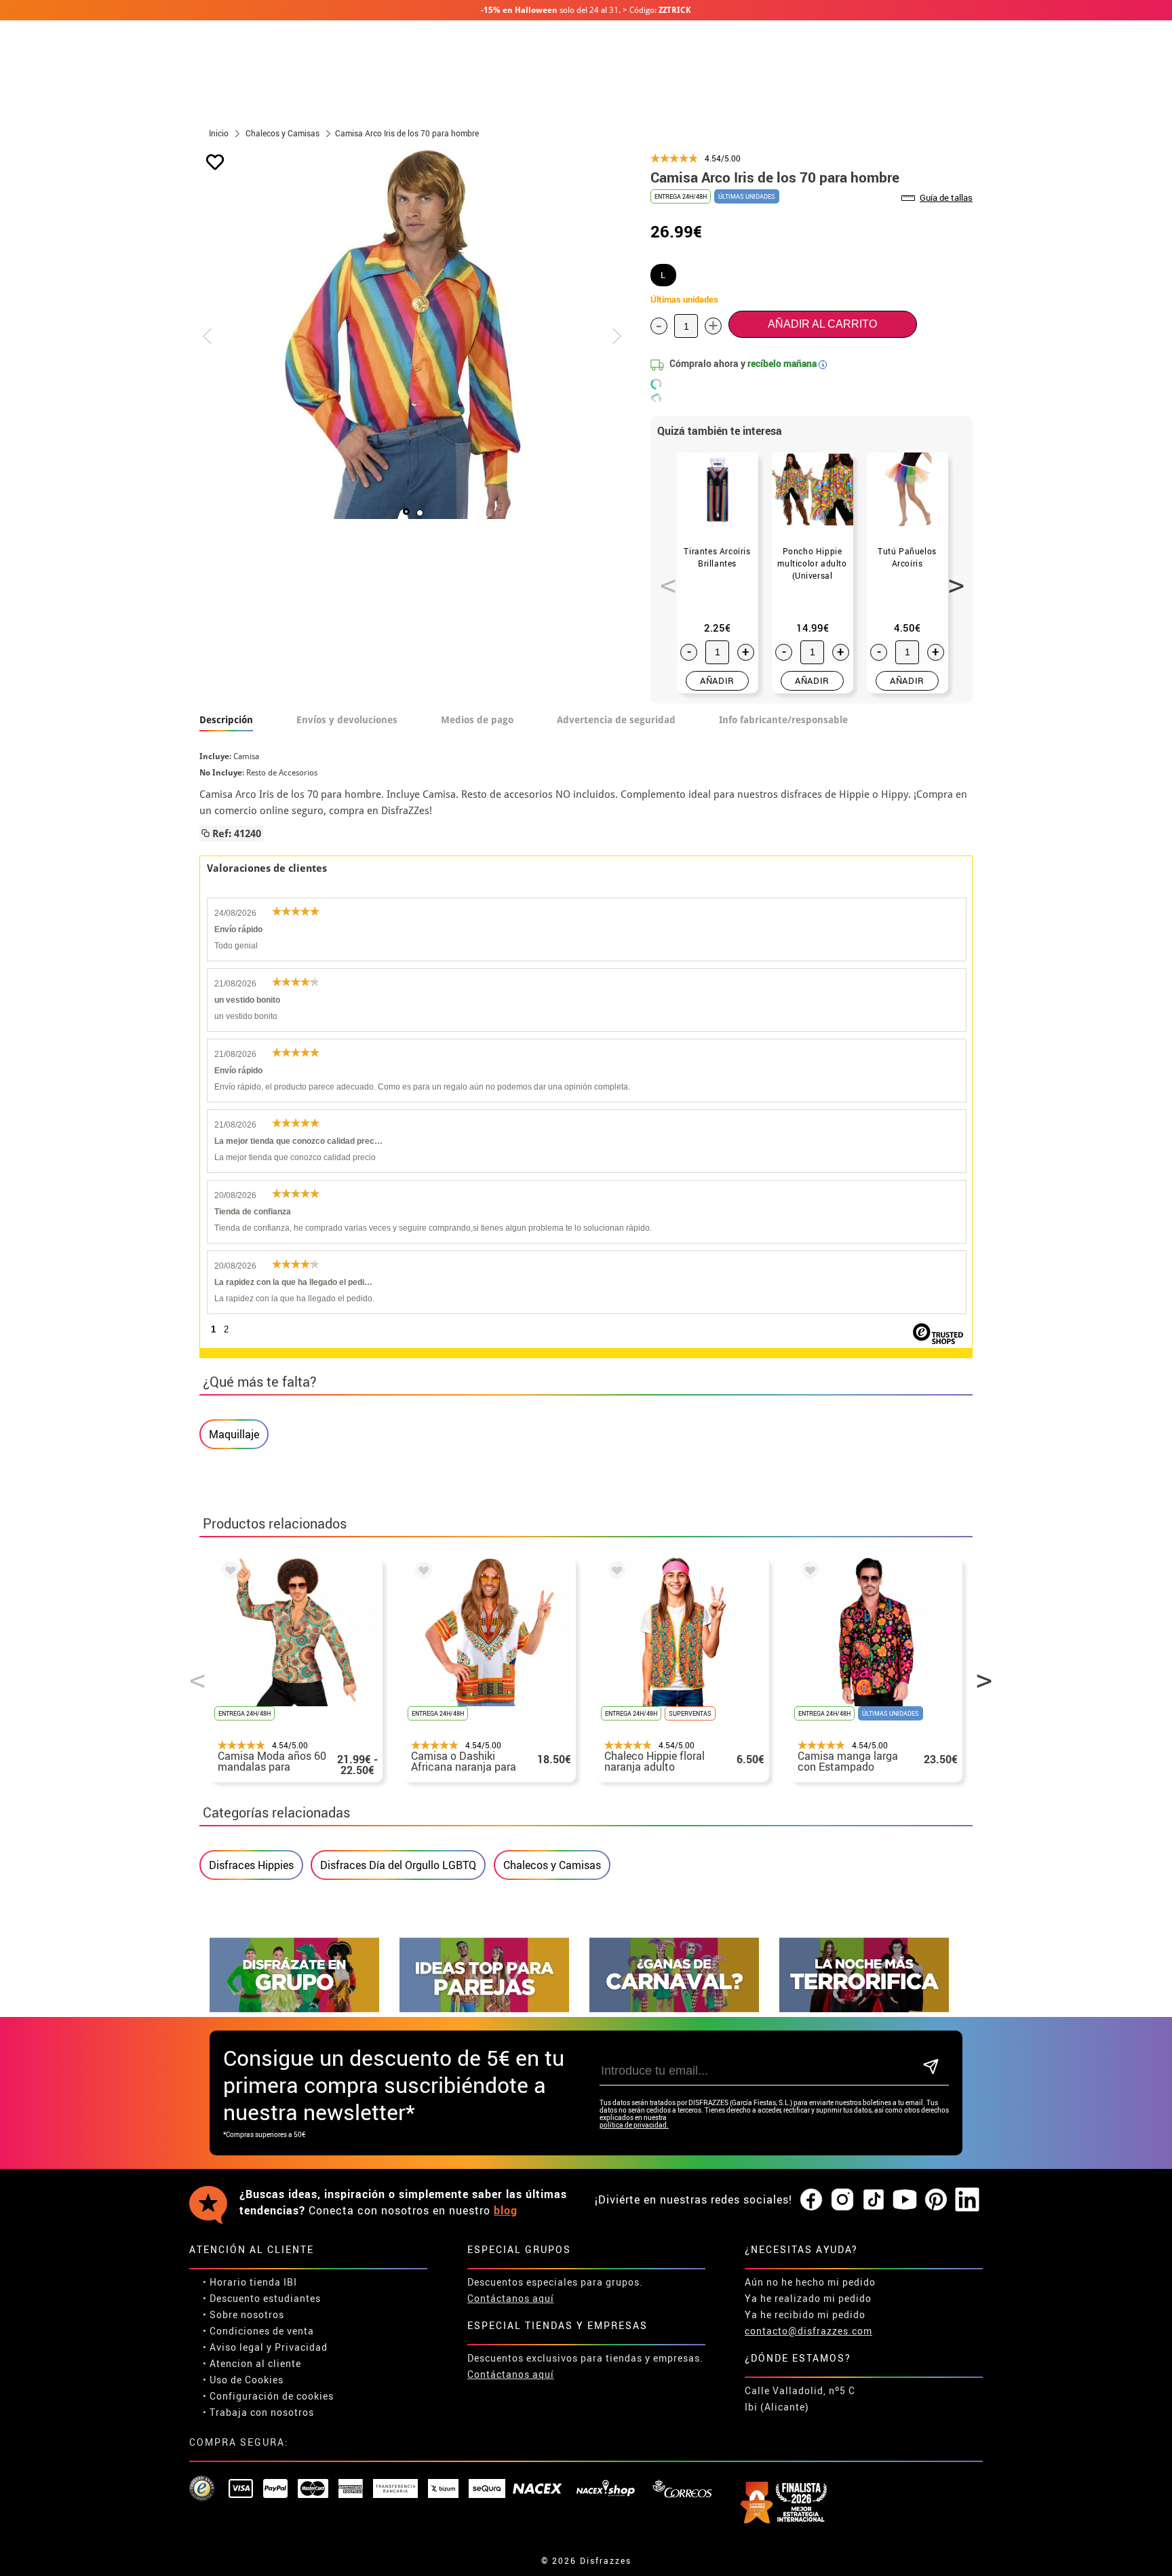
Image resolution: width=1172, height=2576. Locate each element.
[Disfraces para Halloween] (864, 2008)
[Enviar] (931, 2068)
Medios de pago (477, 720)
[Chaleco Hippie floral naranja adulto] (614, 1573)
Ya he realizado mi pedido (808, 2298)
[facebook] (811, 2200)
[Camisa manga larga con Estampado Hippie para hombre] (808, 1573)
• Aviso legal (233, 2347)
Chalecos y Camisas (552, 1865)
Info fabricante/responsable (783, 720)
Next (952, 578)
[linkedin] (967, 2200)
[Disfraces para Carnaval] (674, 2008)
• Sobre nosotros (243, 2314)
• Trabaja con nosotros (258, 2412)
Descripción (226, 720)
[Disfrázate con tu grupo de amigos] (294, 2008)
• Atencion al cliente (252, 2363)
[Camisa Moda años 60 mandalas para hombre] (228, 1573)
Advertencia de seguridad (616, 720)
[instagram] (842, 2200)
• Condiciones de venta (258, 2331)
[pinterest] (936, 2200)
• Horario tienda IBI (250, 2282)
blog (506, 2210)
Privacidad (301, 2347)
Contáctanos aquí (511, 2298)
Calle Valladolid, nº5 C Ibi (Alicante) (800, 2399)
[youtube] (905, 2200)
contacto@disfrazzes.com (808, 2331)
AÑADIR (717, 680)
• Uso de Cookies (243, 2380)
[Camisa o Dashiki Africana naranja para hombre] (421, 1573)
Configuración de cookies (272, 2396)
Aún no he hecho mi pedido (810, 2282)
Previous (663, 578)
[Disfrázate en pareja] (484, 2008)
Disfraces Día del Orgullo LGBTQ (398, 1865)
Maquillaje (234, 1434)
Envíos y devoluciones (347, 720)
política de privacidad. (634, 2125)
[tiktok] (874, 2200)
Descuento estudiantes (265, 2298)
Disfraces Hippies (251, 1865)
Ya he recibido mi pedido (805, 2314)
